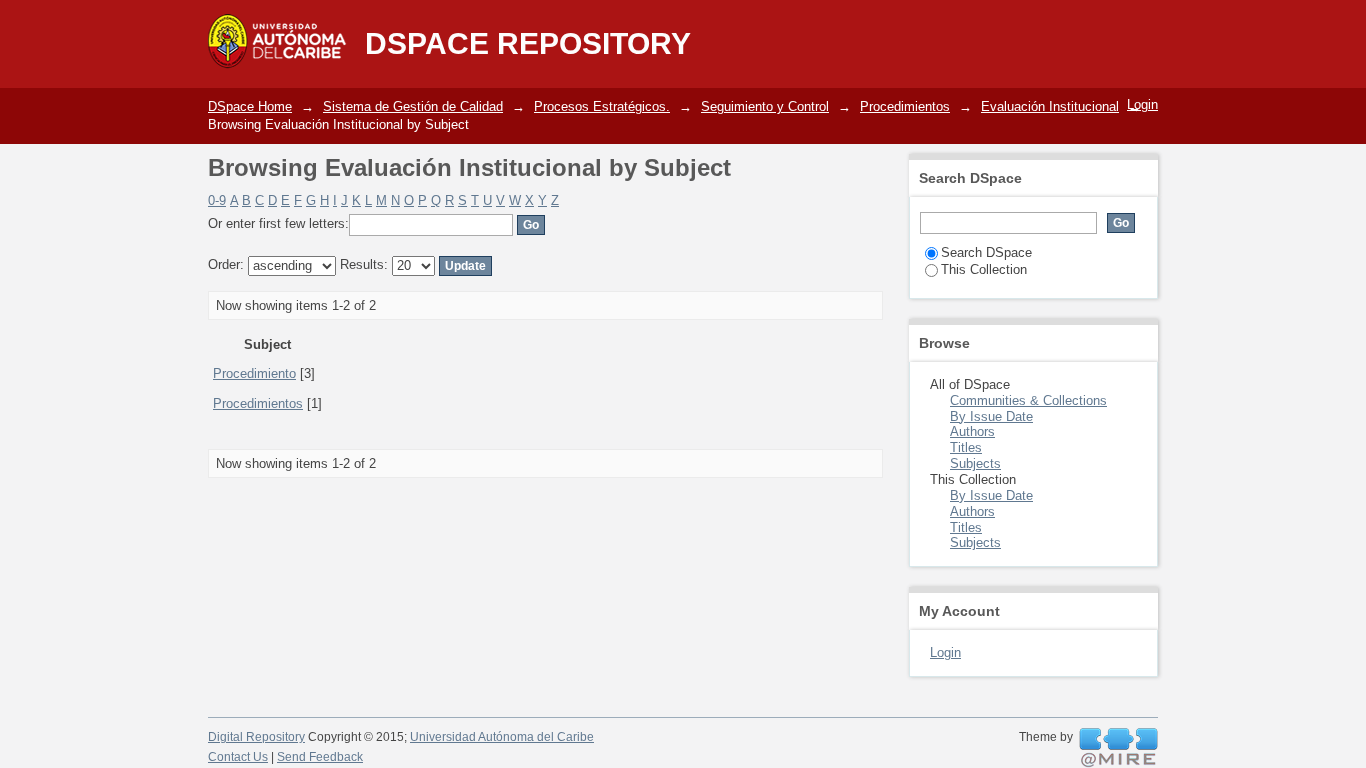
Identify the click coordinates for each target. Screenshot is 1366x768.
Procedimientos (905, 106)
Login (1142, 104)
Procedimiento (254, 373)
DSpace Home (250, 106)
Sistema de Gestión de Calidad (413, 106)
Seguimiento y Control (765, 106)
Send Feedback (320, 757)
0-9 (217, 200)
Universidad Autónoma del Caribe (502, 737)
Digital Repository (256, 737)
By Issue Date (991, 416)
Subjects (975, 463)
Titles (966, 447)
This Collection (984, 269)
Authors (972, 431)
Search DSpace (986, 252)
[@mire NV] (1118, 748)
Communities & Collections (1028, 400)
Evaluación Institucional (1050, 106)
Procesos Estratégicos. (602, 106)
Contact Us (238, 757)
